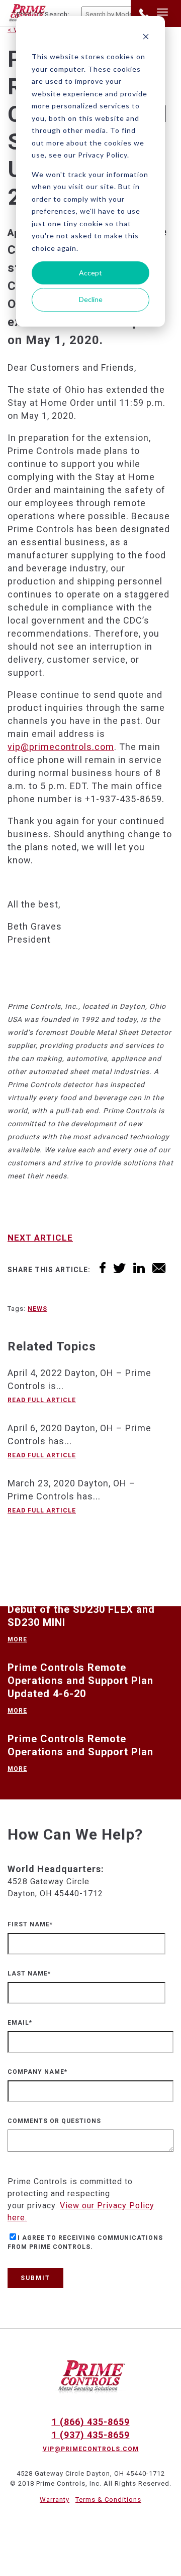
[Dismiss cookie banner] (146, 38)
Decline (91, 299)
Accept (90, 273)
